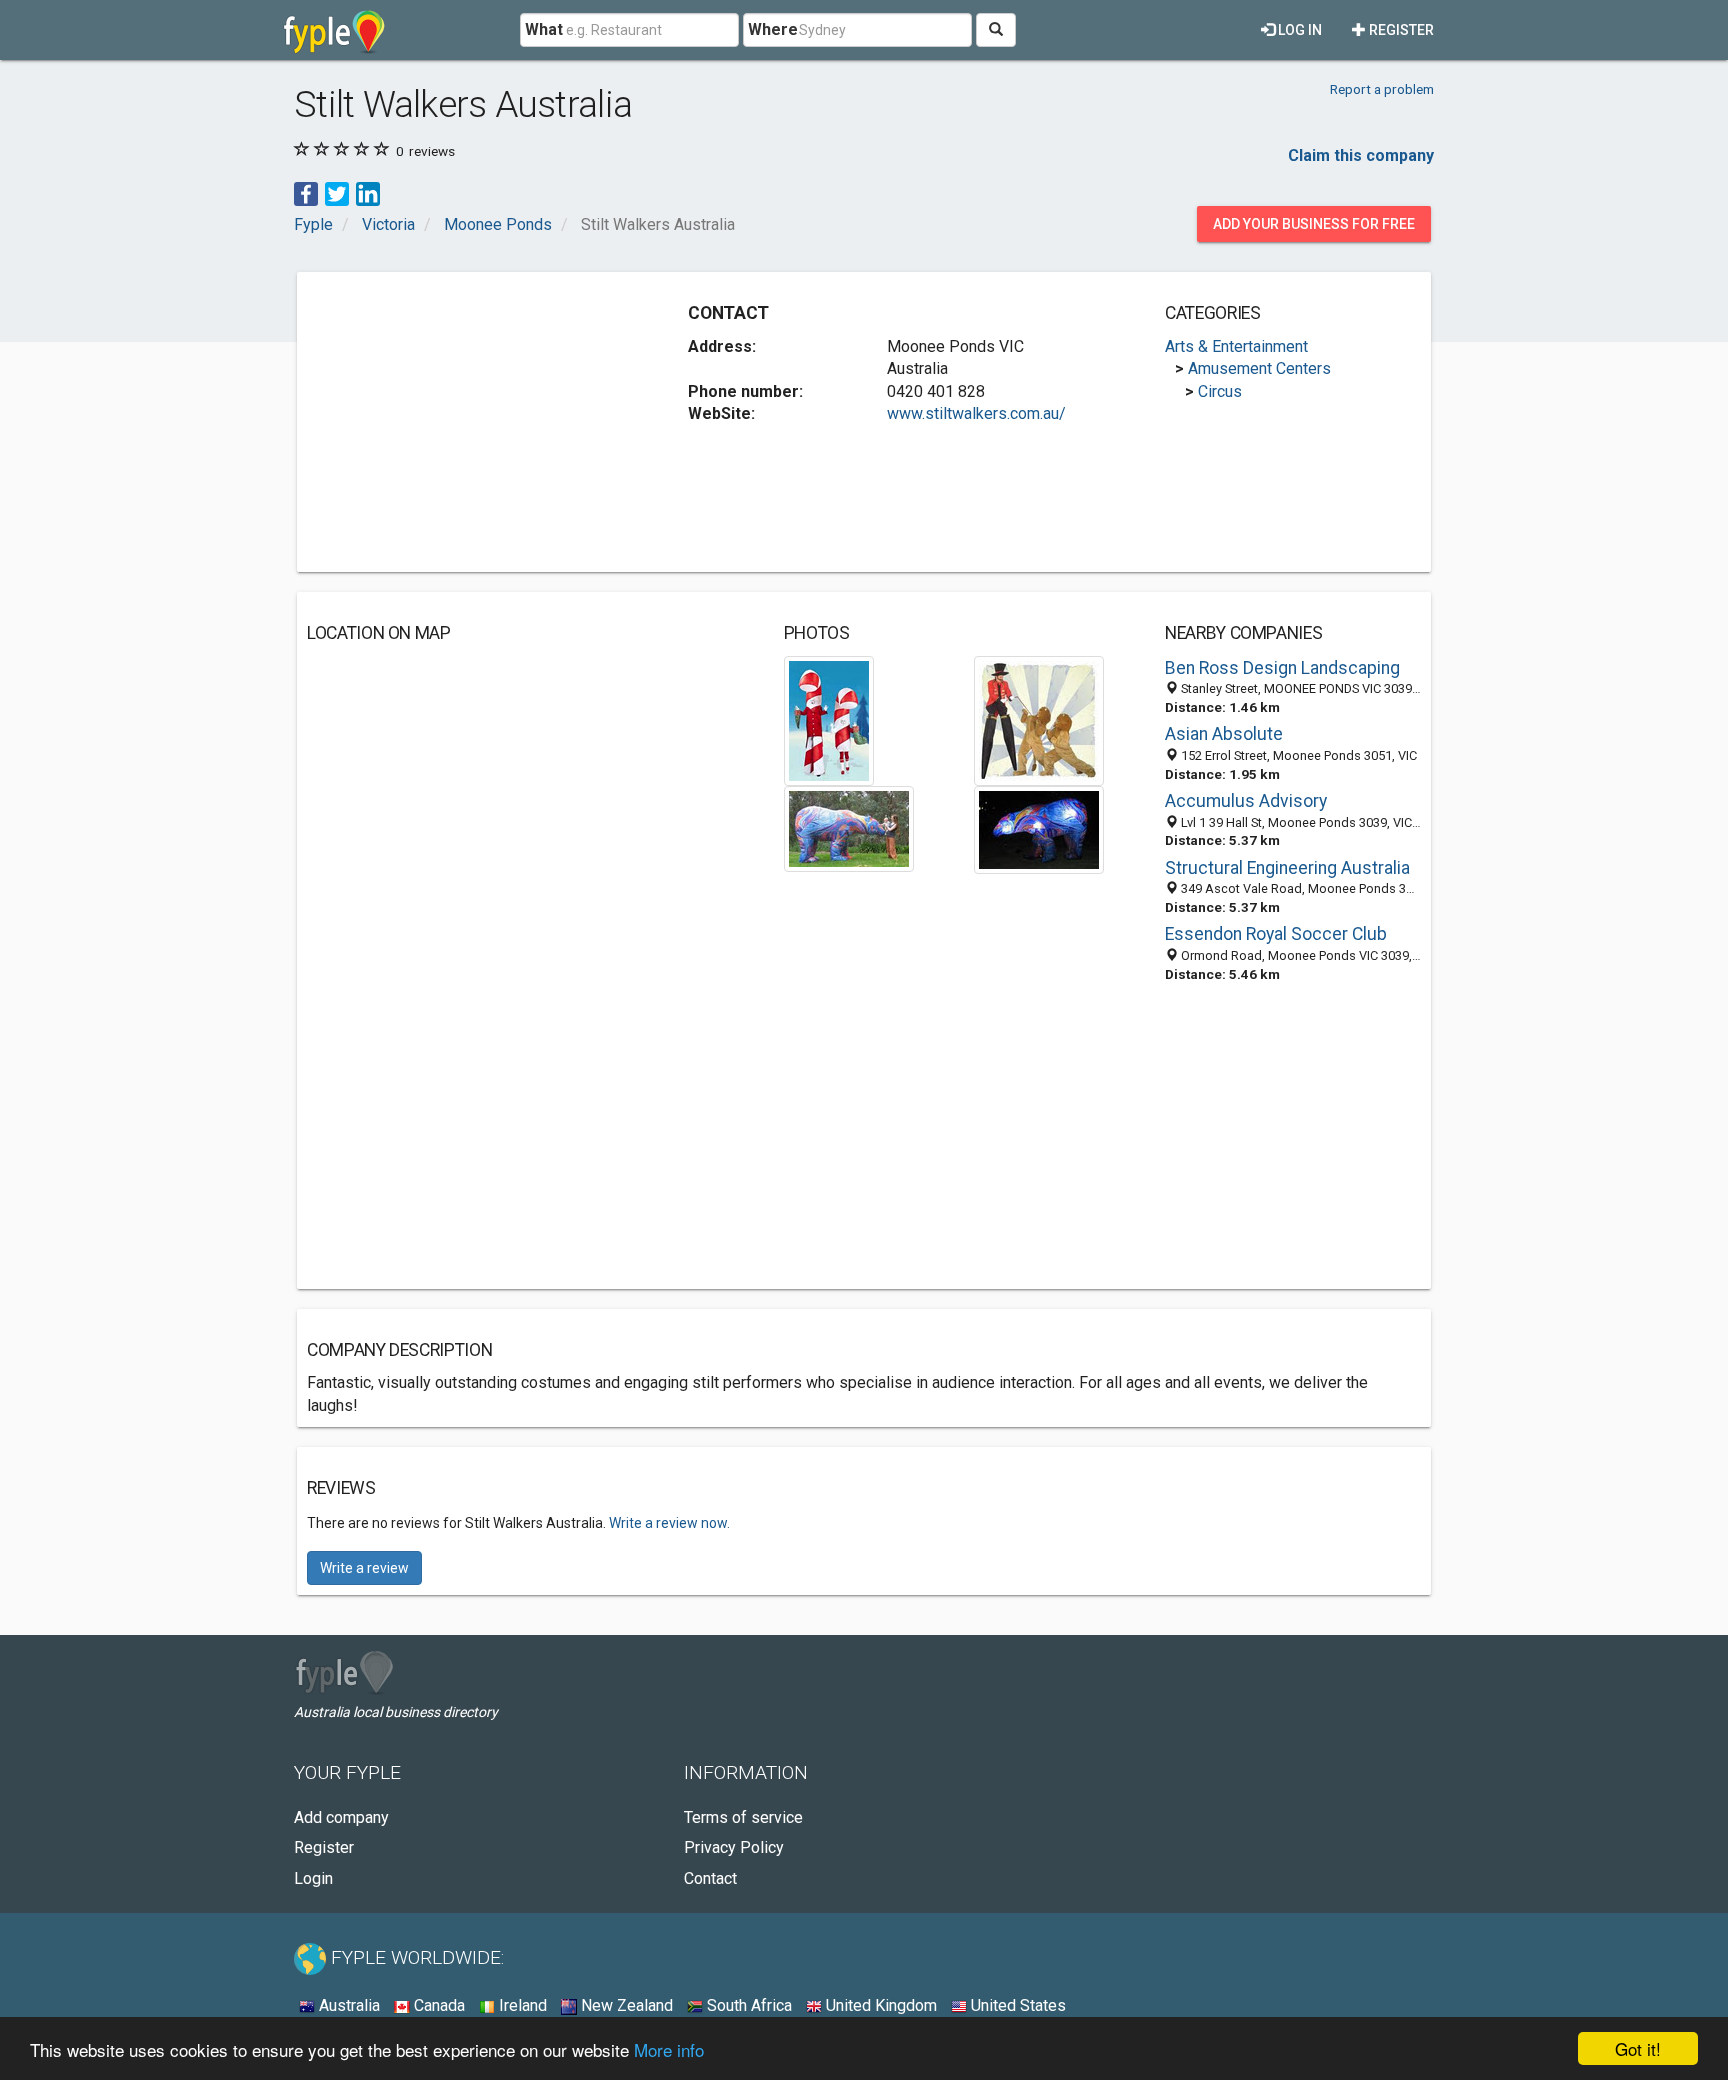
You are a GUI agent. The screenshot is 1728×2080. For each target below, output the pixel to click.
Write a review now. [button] (669, 1523)
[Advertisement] (475, 422)
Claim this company (1361, 155)
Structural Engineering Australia (1287, 868)
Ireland (521, 2005)
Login (313, 1878)
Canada (437, 2005)
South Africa (747, 2005)
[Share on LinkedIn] (368, 192)
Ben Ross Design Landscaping (1282, 668)
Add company (341, 1817)
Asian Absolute (1224, 734)
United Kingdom (879, 2005)
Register (1400, 30)
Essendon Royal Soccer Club (1276, 934)
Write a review (364, 1568)
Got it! (1638, 2048)
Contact (710, 1878)
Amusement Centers (1259, 368)
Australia (347, 2005)
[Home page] (334, 30)
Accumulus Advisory (1246, 801)
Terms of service (743, 1817)
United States (1016, 2005)
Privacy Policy (734, 1847)
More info (669, 2049)
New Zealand (625, 2005)
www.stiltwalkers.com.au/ (976, 413)
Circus (1220, 391)
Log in (1298, 30)
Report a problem (1382, 89)
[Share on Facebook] (306, 192)
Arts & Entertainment (1236, 346)
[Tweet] (337, 192)
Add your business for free (1314, 224)
